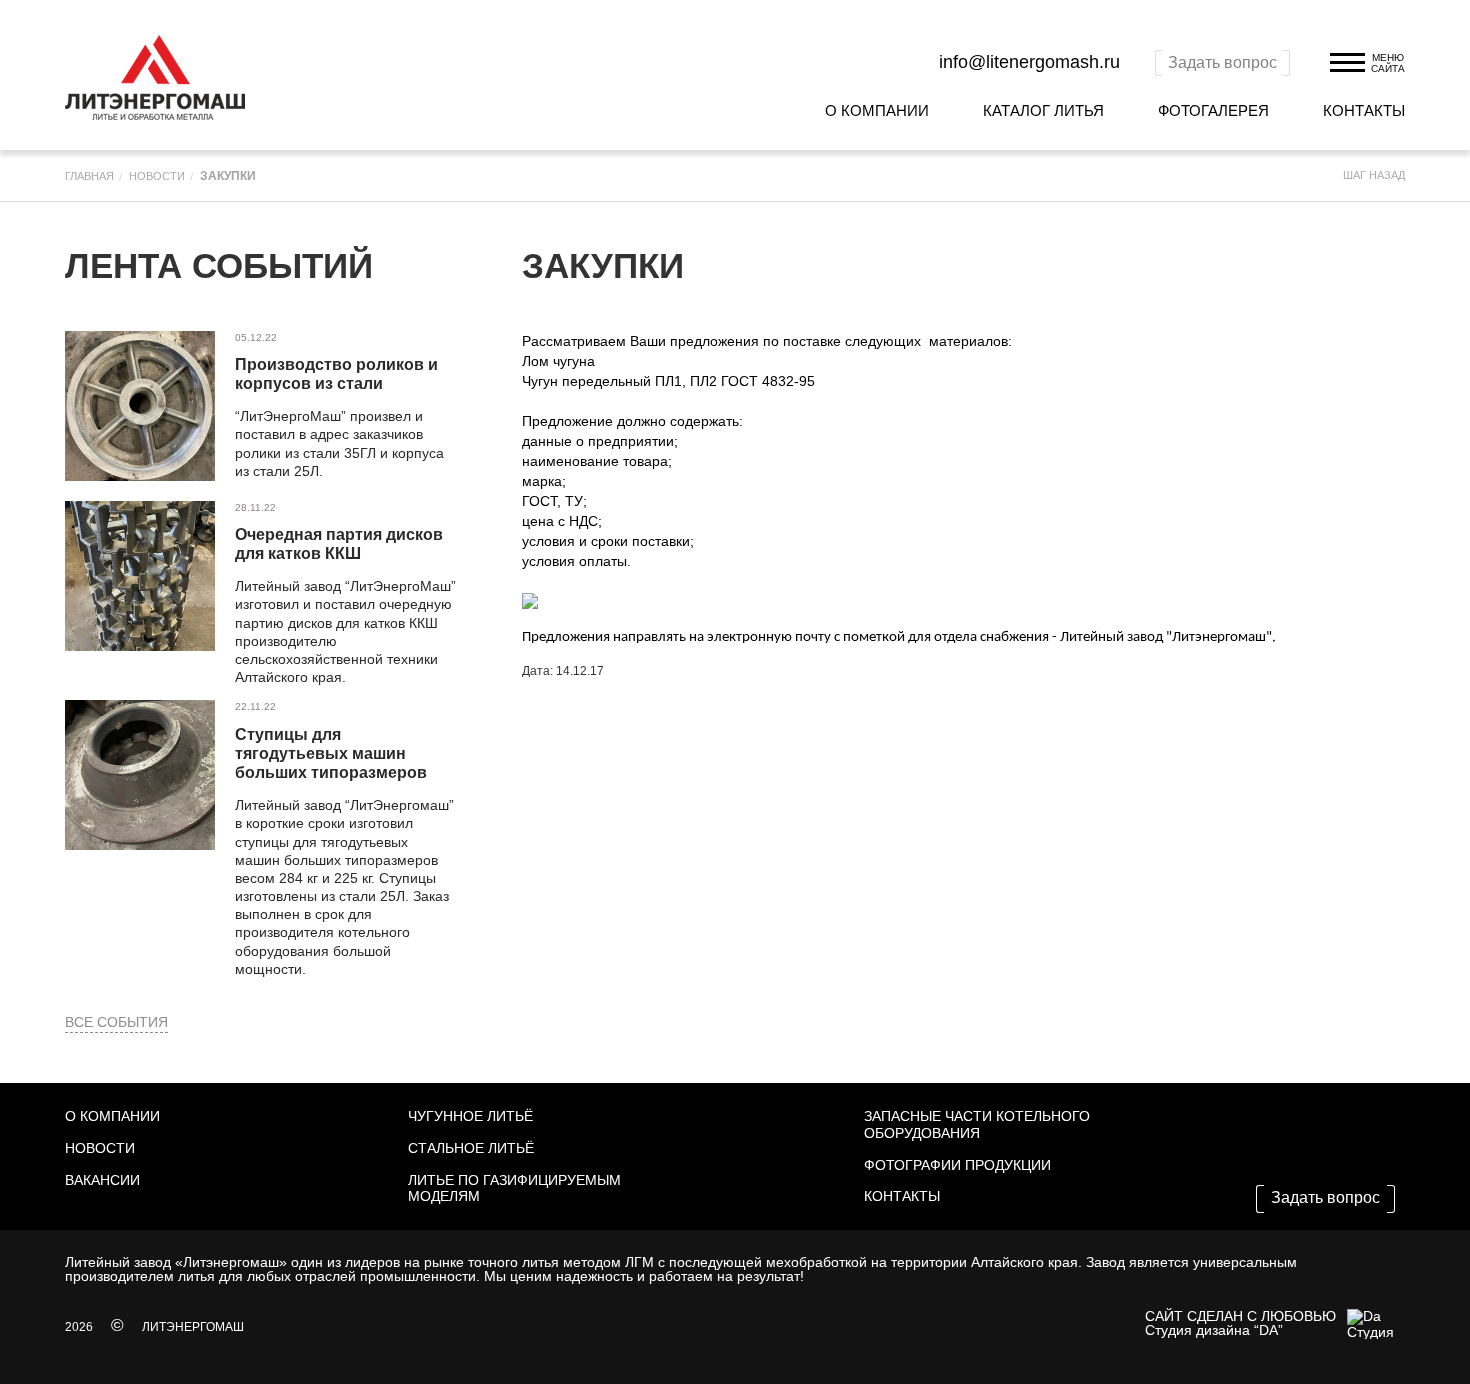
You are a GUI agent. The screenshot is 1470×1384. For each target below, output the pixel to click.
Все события (116, 1022)
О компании (877, 110)
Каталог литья (1043, 110)
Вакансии (102, 1180)
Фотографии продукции (957, 1165)
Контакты (1364, 110)
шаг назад (1374, 175)
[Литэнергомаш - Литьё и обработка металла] (155, 77)
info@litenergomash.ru (1029, 62)
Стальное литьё (471, 1148)
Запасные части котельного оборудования (977, 1124)
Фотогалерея (1213, 110)
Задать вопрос (1222, 62)
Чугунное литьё (470, 1116)
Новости (100, 1148)
